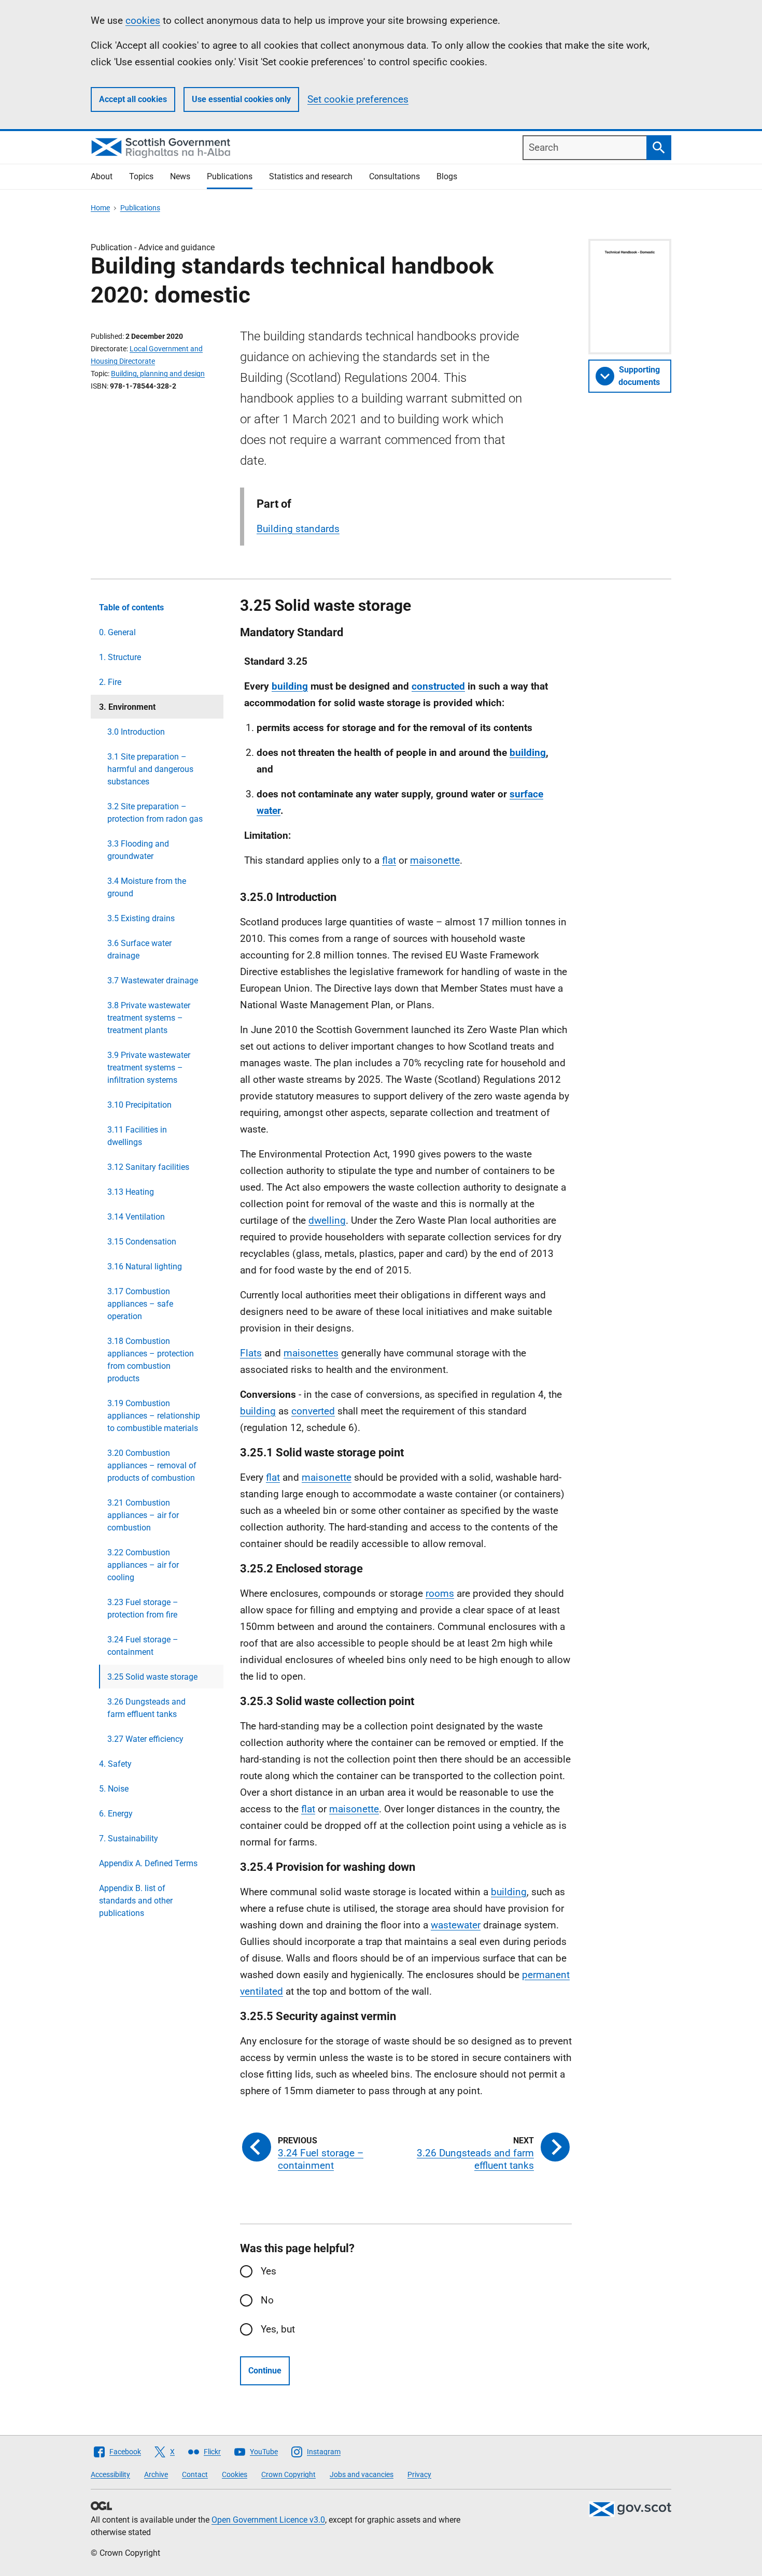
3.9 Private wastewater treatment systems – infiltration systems (149, 1068)
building (290, 686)
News (180, 176)
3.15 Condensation (142, 1242)
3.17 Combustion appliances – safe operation (140, 1304)
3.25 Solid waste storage (152, 1677)
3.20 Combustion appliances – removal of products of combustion (152, 1465)
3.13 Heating (131, 1192)
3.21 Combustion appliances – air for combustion (143, 1515)
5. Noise (114, 1789)
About (102, 176)
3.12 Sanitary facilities (148, 1167)
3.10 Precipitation (139, 1105)
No (267, 2300)
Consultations (394, 176)
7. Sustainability (129, 1838)
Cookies (235, 2474)
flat (389, 860)
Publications (230, 176)
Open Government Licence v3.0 (268, 2520)
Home (100, 208)
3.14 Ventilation (136, 1217)
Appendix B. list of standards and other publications (136, 1901)
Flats (251, 1353)
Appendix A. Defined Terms (148, 1863)
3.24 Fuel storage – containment (143, 1646)
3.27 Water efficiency (145, 1739)
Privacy (419, 2474)
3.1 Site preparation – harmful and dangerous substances (150, 769)
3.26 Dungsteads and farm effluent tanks (146, 1708)
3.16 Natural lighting (145, 1266)
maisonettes (311, 1353)
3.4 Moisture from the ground (147, 887)
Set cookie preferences (358, 99)
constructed (438, 686)
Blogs (447, 176)
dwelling (327, 1220)
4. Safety (115, 1764)
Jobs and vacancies (362, 2474)
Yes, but (278, 2329)
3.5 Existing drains (141, 918)
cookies (143, 20)
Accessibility (110, 2474)
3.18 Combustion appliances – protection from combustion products (151, 1360)
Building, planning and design (158, 374)
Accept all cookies (133, 99)
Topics (141, 176)
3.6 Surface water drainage (139, 949)
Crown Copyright (288, 2474)
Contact (195, 2474)
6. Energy (116, 1814)
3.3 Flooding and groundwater (138, 850)
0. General (117, 632)
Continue (265, 2371)
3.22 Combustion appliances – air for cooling (143, 1565)
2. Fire (110, 682)
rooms (440, 1593)
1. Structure (120, 657)
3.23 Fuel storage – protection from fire (143, 1608)
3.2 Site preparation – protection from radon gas (155, 813)
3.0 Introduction (136, 732)
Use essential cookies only (241, 99)
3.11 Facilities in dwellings (137, 1136)
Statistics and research (311, 176)
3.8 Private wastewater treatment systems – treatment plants (149, 1018)
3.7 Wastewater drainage (153, 981)
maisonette (435, 860)
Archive (156, 2474)
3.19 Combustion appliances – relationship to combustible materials (154, 1416)
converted (313, 1411)
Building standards (298, 529)
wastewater (456, 1925)
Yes (269, 2271)
